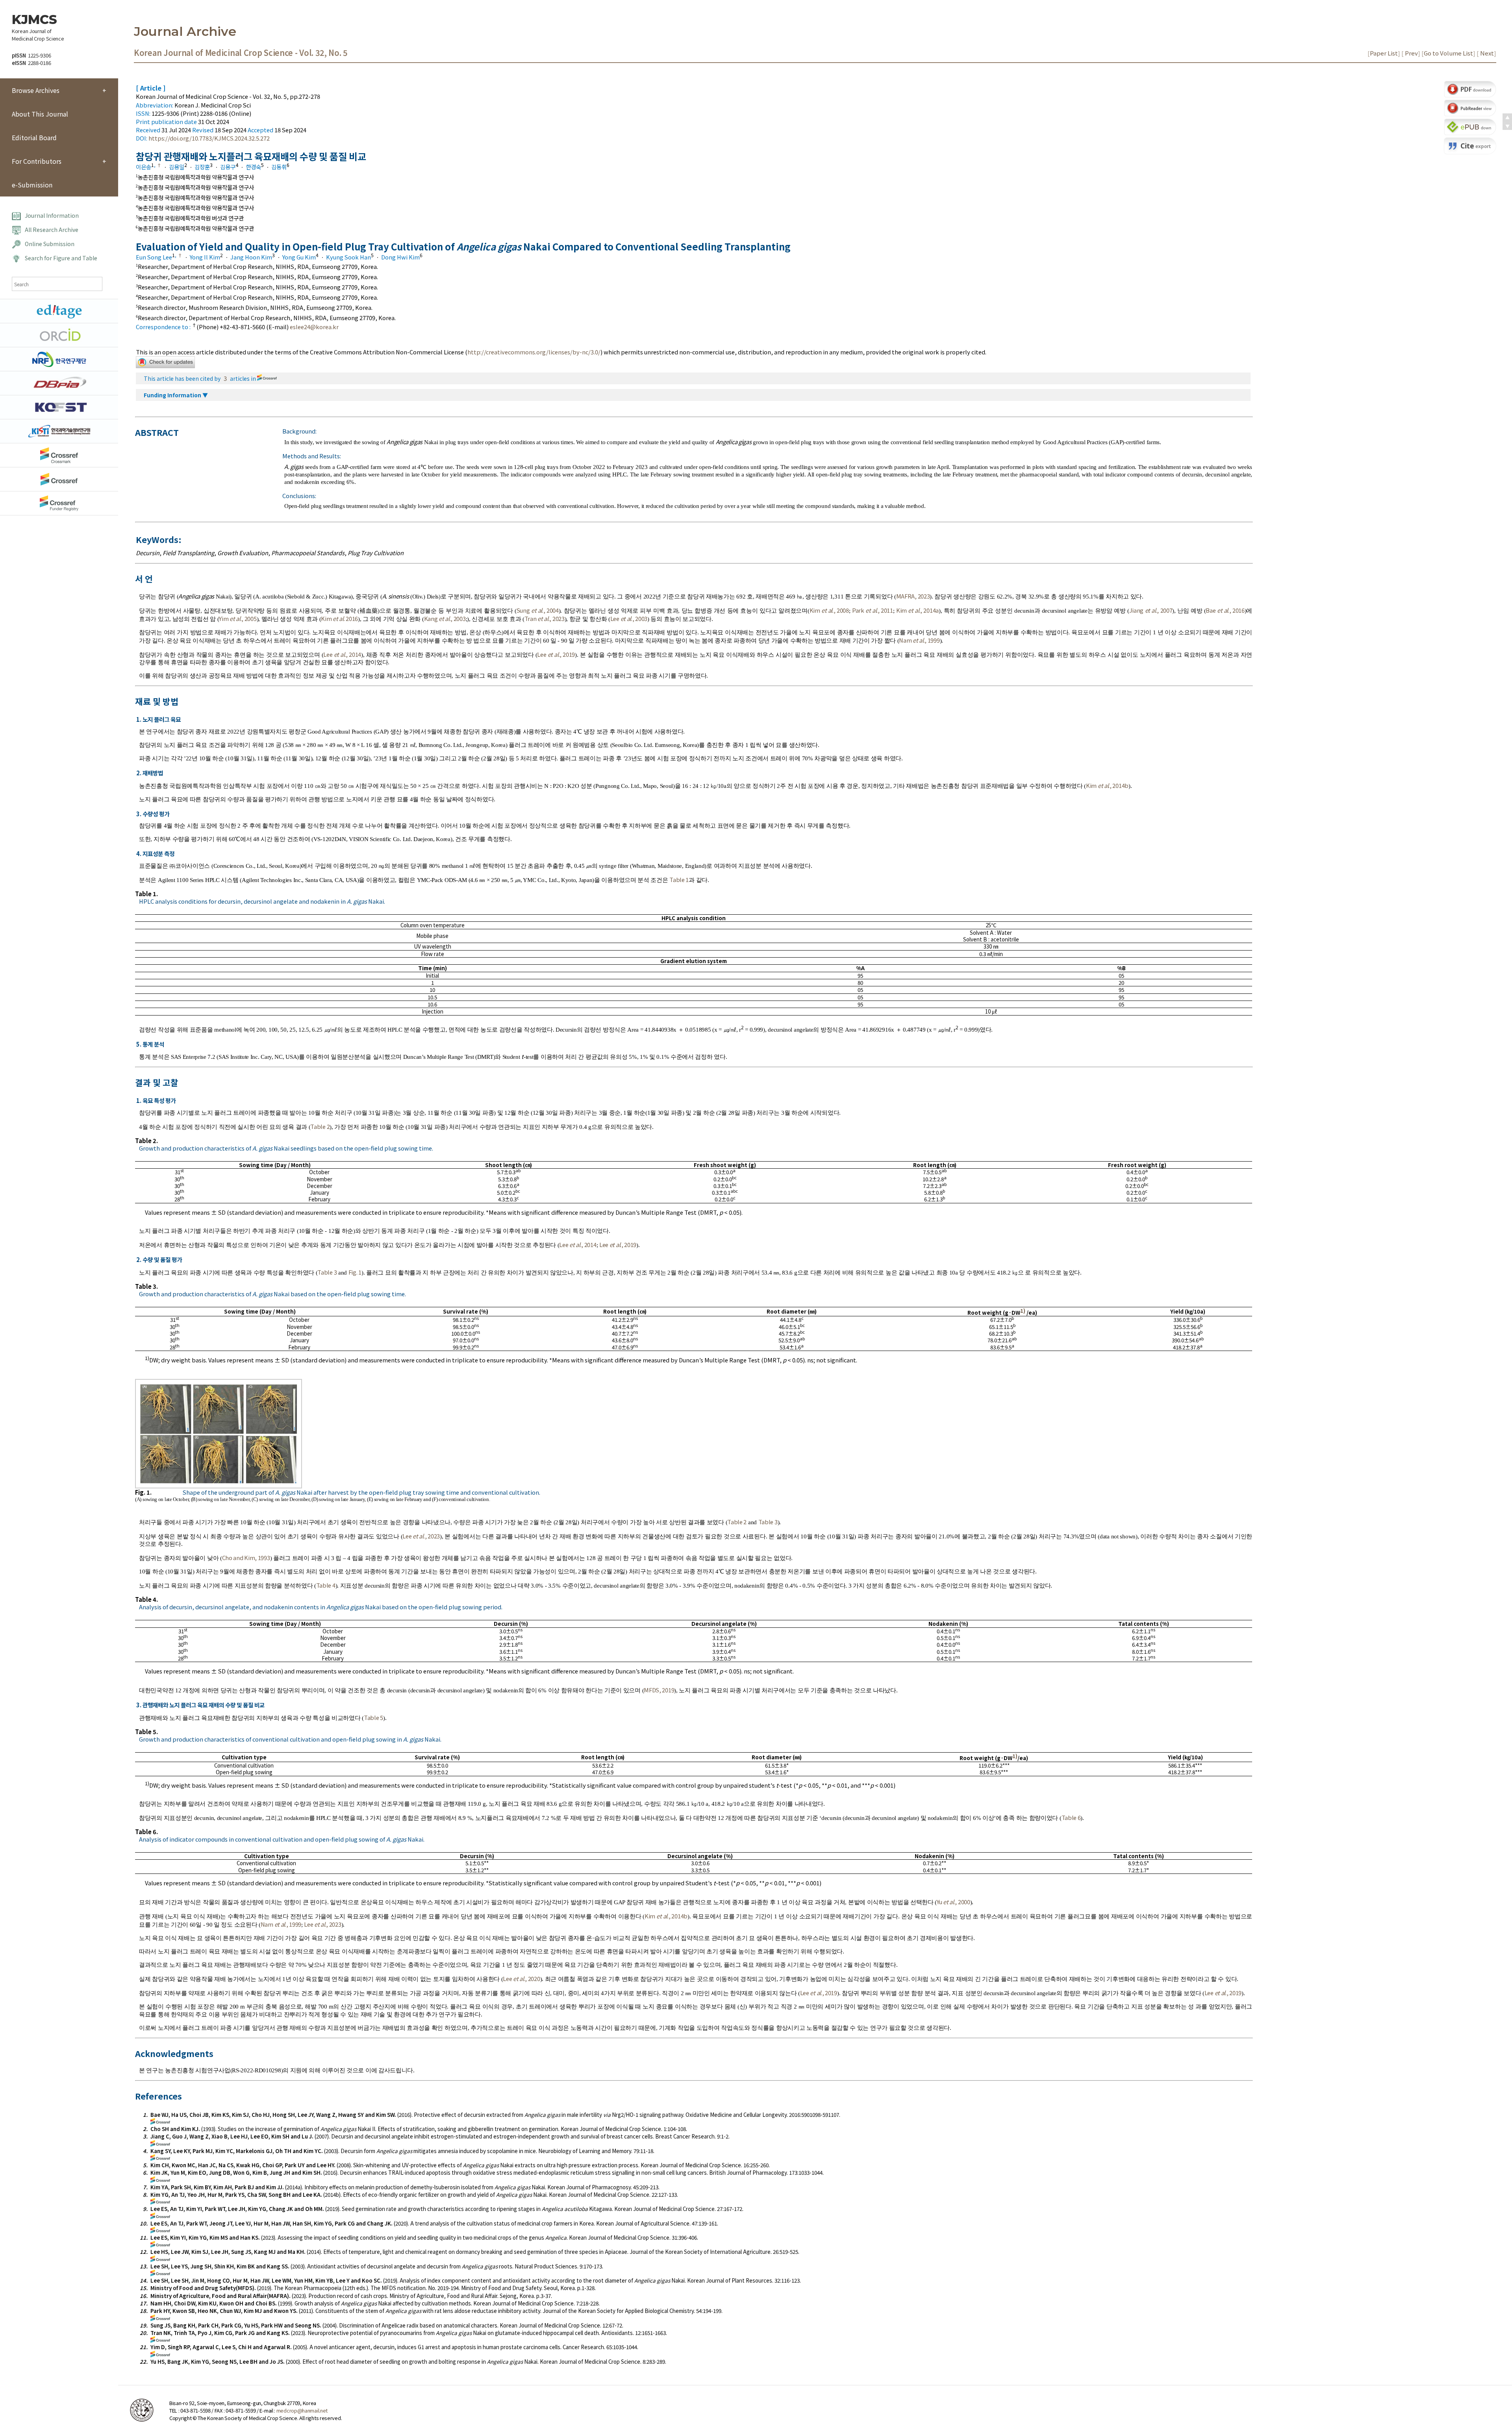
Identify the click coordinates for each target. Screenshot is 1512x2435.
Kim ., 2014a (917, 610)
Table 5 (373, 1717)
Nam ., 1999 (919, 640)
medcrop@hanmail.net (302, 2410)
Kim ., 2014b (1107, 785)
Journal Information (52, 215)
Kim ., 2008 (829, 610)
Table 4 (326, 1585)
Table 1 (679, 879)
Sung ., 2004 (538, 610)
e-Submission (32, 185)
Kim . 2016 (339, 618)
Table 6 (1071, 1817)
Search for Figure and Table (61, 258)
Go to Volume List (1448, 53)
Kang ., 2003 (445, 618)
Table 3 (327, 1272)
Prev (1411, 53)
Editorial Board (34, 137)
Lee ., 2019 (556, 654)
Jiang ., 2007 (1151, 610)
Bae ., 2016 (1225, 610)
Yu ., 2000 (953, 1902)
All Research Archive (52, 230)
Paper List (1384, 53)
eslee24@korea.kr (314, 327)
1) (1023, 1311)
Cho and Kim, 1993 (246, 1558)
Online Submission (50, 244)
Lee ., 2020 (521, 1978)
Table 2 (320, 1126)
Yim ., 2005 (238, 618)
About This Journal (40, 114)
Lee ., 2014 (342, 654)
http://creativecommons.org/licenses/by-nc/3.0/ (534, 352)
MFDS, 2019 (659, 1690)
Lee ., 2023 (421, 1536)
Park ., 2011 (873, 610)
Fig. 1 (355, 1272)
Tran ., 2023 (545, 618)
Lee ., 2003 (629, 618)
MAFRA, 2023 (913, 596)
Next (1486, 53)
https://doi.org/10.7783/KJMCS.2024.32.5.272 (209, 138)
